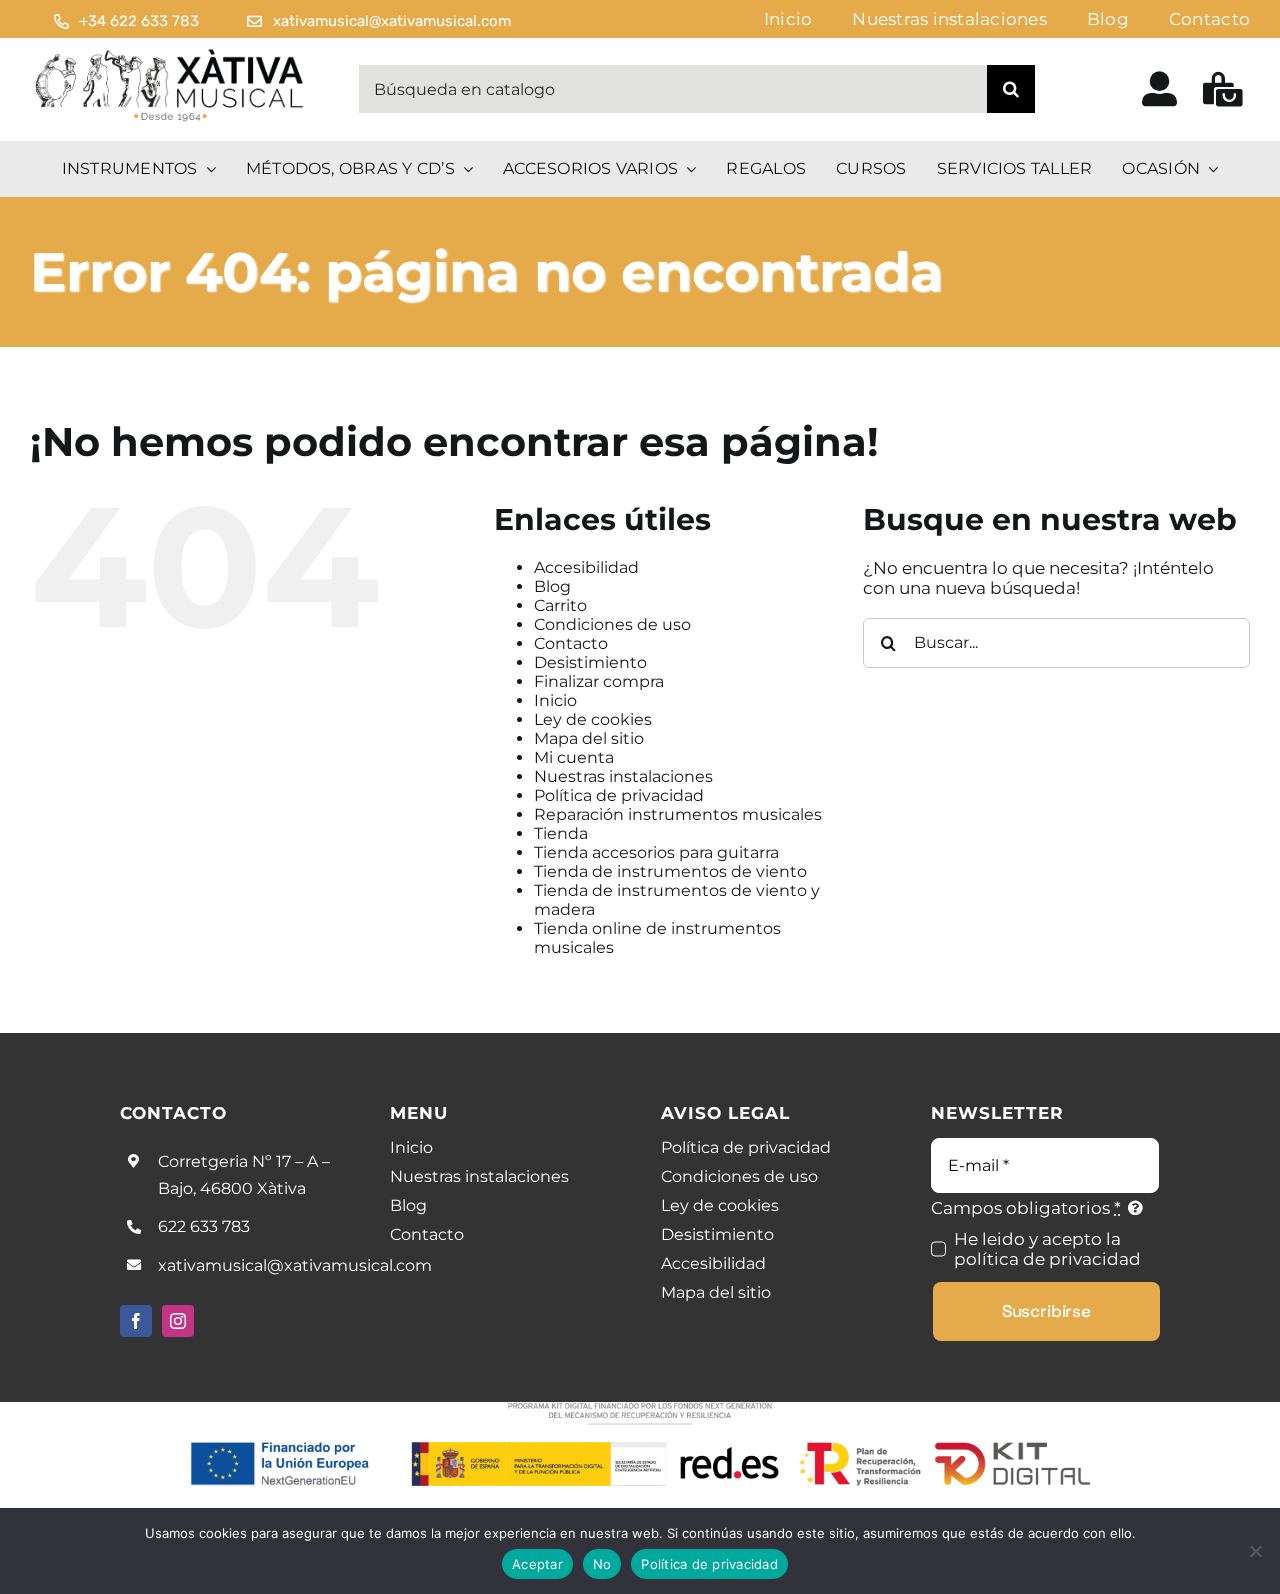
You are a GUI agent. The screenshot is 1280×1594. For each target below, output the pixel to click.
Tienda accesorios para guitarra (656, 852)
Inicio (555, 700)
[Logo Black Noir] (170, 54)
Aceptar (537, 1564)
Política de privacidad (619, 795)
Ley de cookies (593, 719)
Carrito (560, 605)
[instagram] (178, 1321)
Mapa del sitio (589, 738)
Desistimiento (590, 662)
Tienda (561, 833)
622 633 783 (204, 1226)
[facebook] (136, 1321)
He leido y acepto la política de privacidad (1047, 1249)
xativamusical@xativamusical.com (295, 1265)
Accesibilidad (586, 567)
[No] (1255, 1551)
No (602, 1564)
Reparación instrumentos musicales (678, 814)
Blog (552, 586)
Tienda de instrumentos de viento (670, 871)
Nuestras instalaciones (623, 776)
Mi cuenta (574, 757)
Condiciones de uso (612, 624)
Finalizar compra (599, 681)
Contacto (571, 643)
